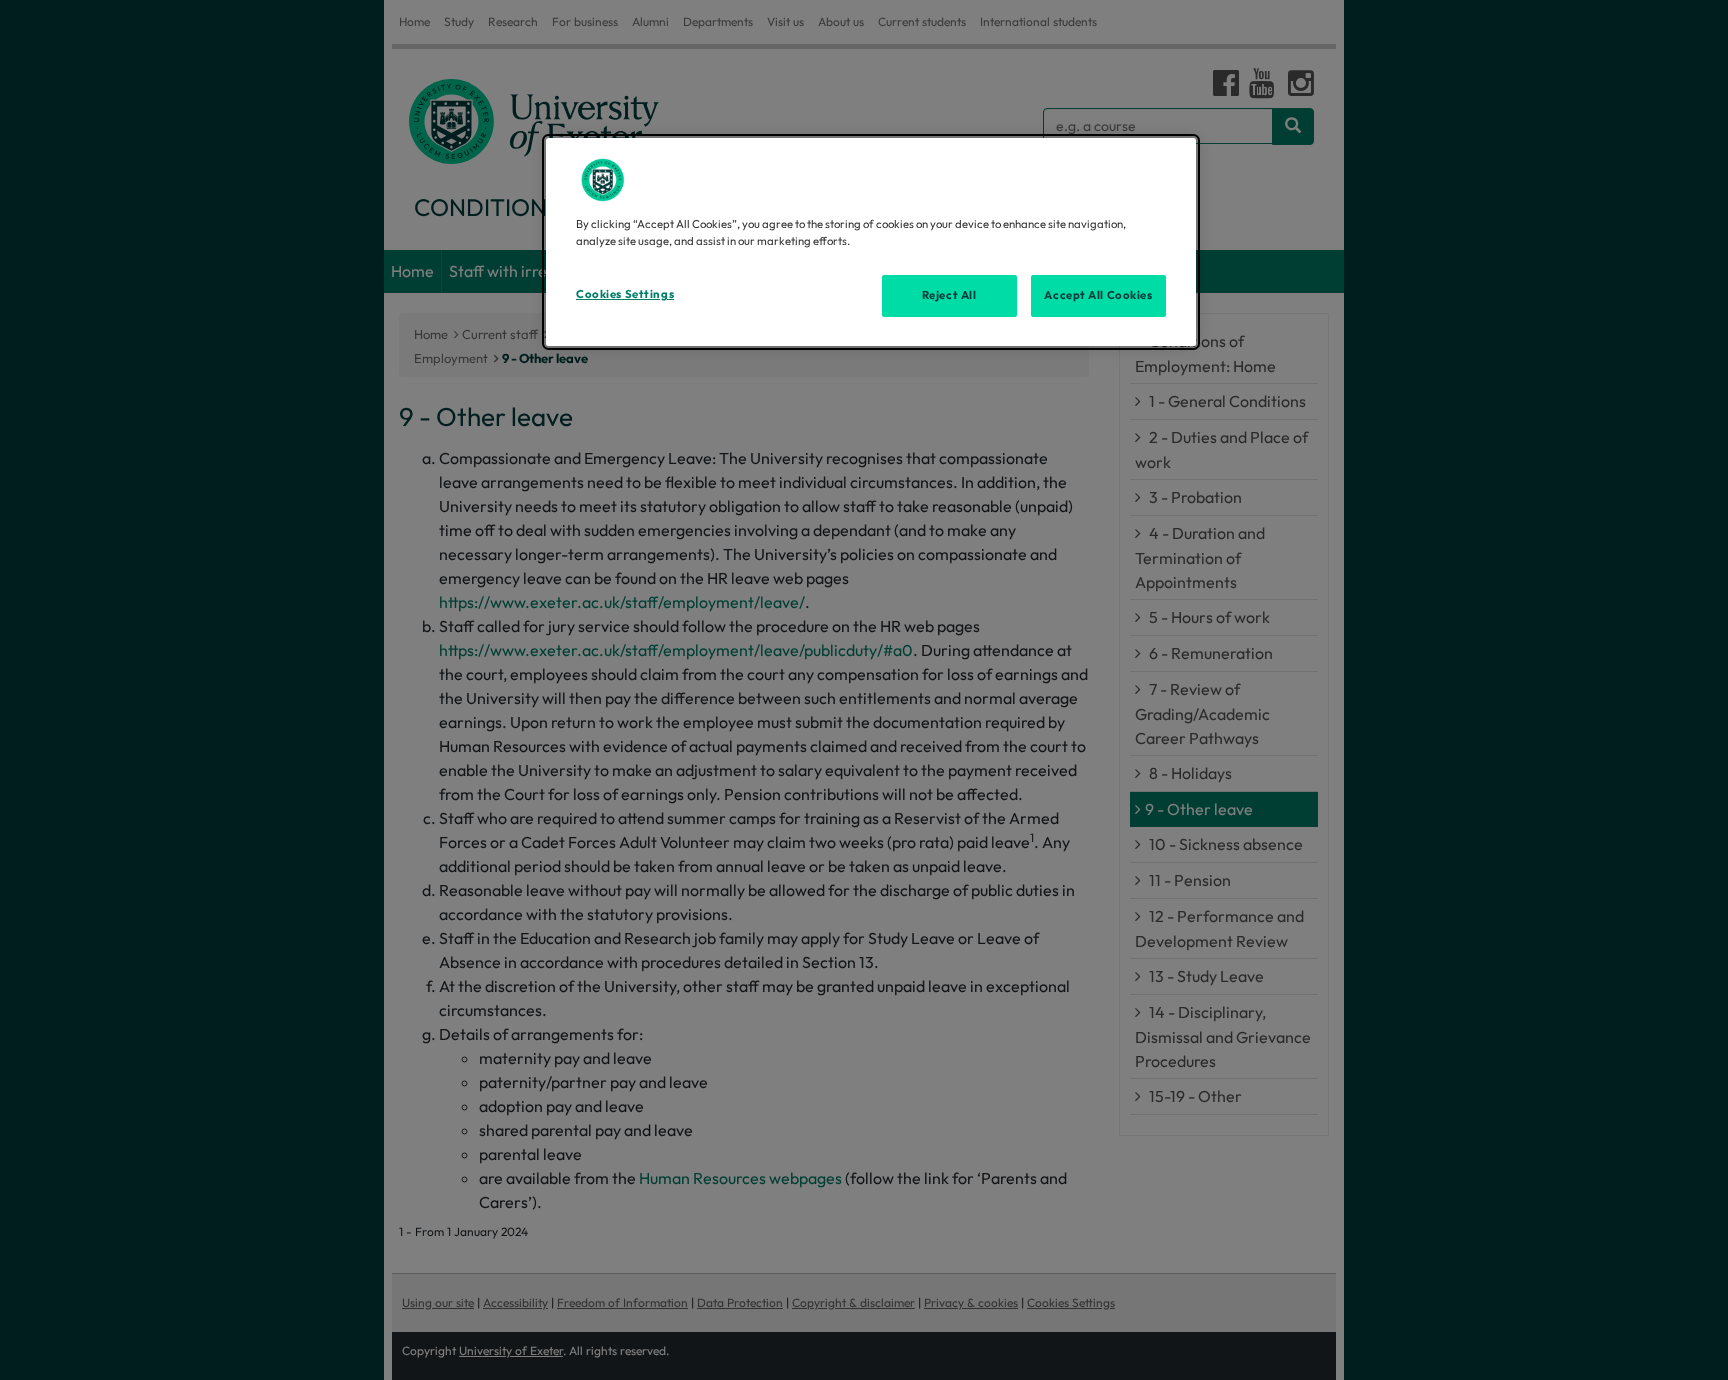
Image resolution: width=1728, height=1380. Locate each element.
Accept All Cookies (1098, 295)
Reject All (949, 295)
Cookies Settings (625, 294)
